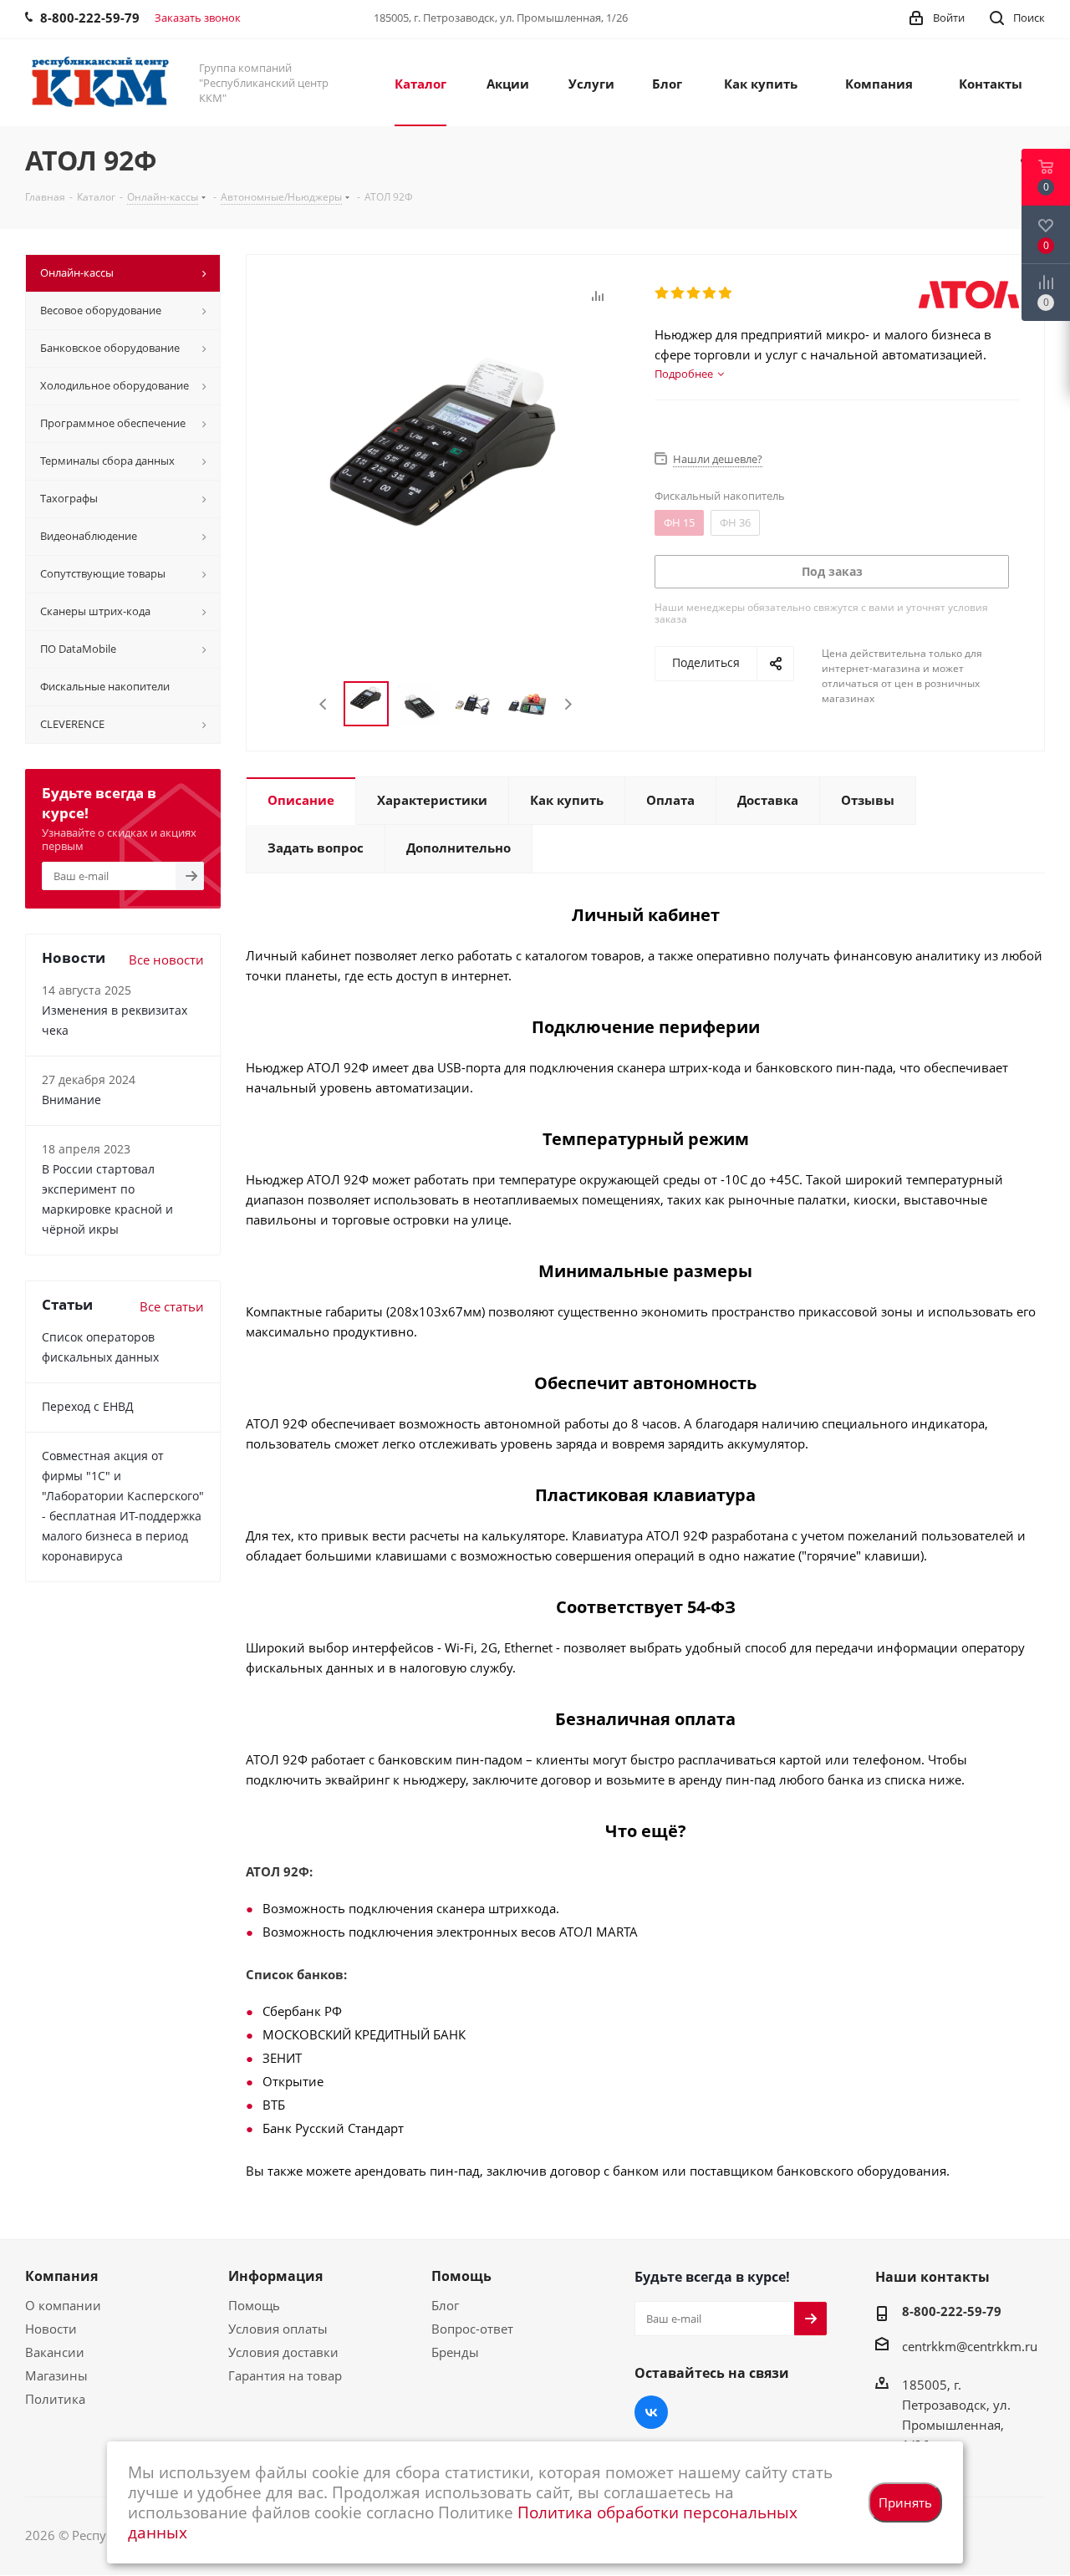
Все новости (166, 960)
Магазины (56, 2375)
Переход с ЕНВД (88, 1406)
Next (568, 704)
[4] (710, 293)
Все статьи (172, 1306)
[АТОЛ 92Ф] (446, 487)
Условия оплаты (278, 2329)
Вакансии (55, 2352)
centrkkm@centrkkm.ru (970, 2346)
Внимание (71, 1100)
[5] (726, 293)
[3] (694, 293)
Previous (324, 704)
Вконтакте (651, 2412)
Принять (905, 2502)
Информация (275, 2276)
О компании (63, 2305)
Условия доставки (283, 2352)
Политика (55, 2399)
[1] (662, 293)
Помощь (254, 2305)
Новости (51, 2329)
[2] (678, 293)
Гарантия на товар (285, 2375)
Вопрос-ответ (472, 2329)
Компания (61, 2276)
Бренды (455, 2352)
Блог (445, 2305)
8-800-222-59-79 (952, 2311)
